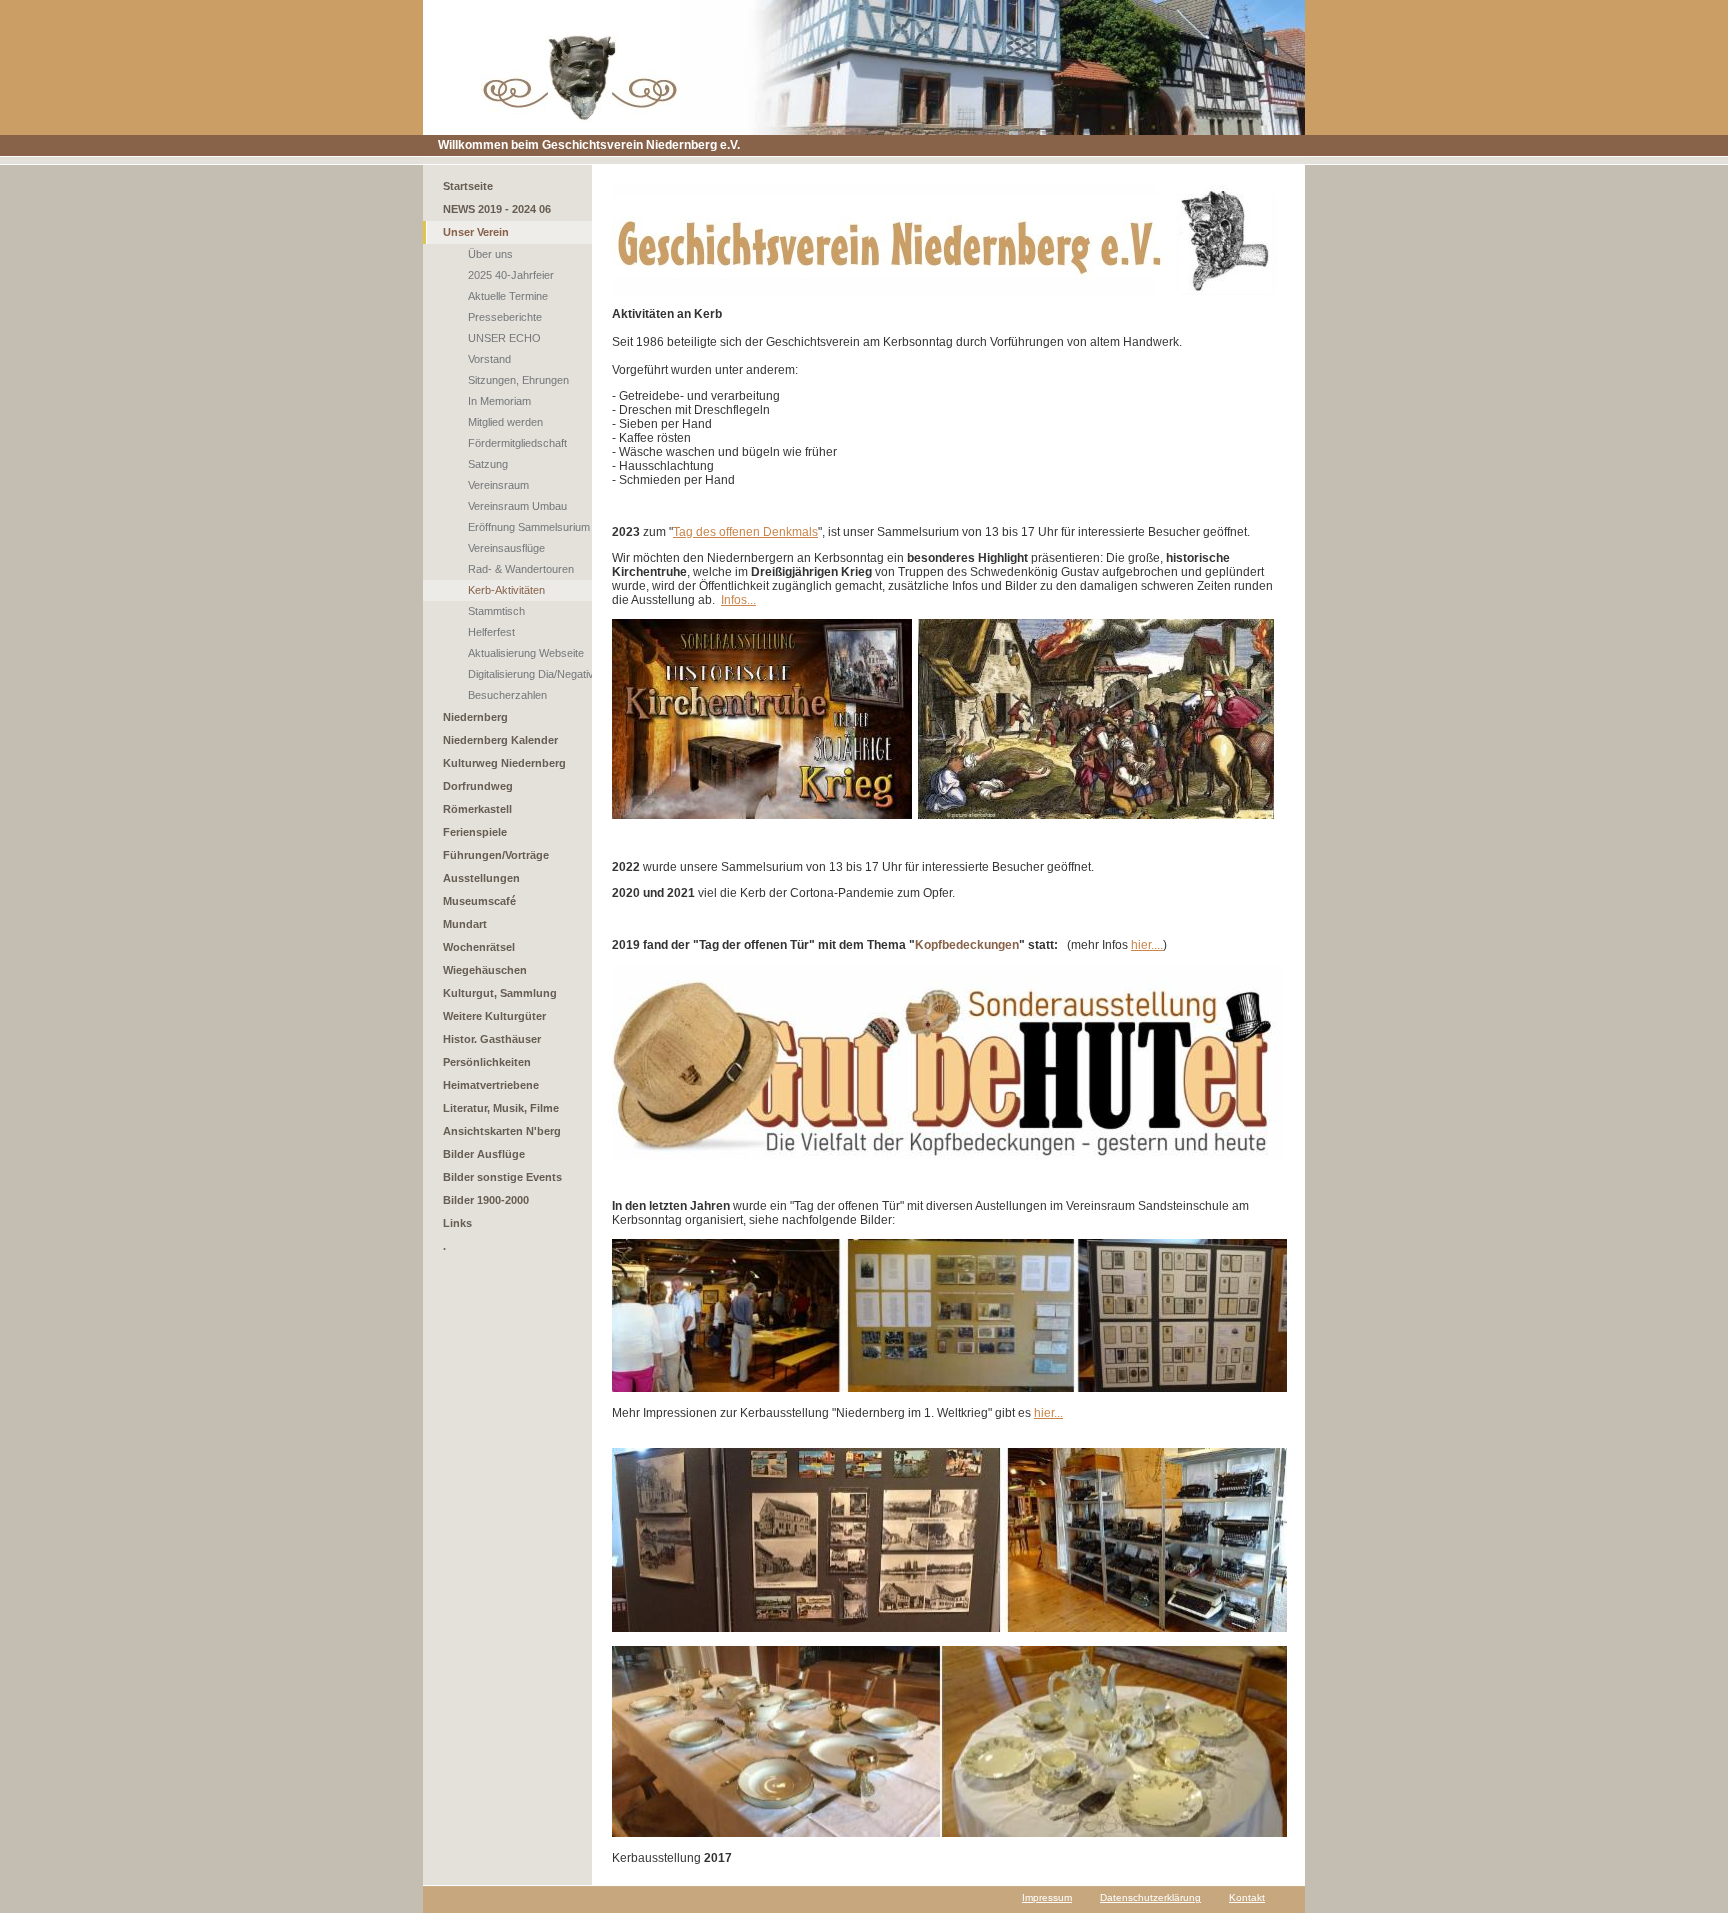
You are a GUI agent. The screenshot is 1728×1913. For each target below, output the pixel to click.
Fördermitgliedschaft (517, 443)
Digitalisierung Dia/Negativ (531, 674)
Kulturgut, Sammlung (500, 993)
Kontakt (1247, 1897)
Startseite (468, 186)
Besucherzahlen (507, 695)
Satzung (488, 464)
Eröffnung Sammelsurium (529, 527)
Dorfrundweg (478, 786)
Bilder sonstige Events (502, 1177)
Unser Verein (476, 232)
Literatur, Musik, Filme (501, 1108)
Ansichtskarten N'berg (502, 1131)
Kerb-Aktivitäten (506, 590)
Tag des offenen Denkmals (745, 532)
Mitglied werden (505, 422)
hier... (1048, 1413)
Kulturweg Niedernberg (504, 763)
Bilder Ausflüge (484, 1154)
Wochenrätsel (479, 947)
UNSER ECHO (504, 338)
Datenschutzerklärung (1150, 1897)
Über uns (490, 254)
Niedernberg (475, 717)
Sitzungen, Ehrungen (518, 380)
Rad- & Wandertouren (521, 569)
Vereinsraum (498, 485)
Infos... (738, 600)
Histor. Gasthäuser (492, 1039)
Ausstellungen (481, 878)
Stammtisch (496, 611)
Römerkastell (477, 809)
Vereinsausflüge (506, 548)
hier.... (1147, 945)
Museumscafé (479, 901)
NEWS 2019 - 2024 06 (497, 209)
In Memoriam (499, 401)
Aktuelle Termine (508, 296)
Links (457, 1223)
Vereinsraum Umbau (517, 506)
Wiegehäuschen (485, 970)
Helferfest (491, 632)
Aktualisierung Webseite (526, 653)
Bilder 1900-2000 (486, 1200)
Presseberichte (505, 317)
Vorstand (489, 359)
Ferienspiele (475, 832)
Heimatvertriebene (491, 1085)
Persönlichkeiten (487, 1062)
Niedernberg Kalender (500, 740)
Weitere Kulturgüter (494, 1016)
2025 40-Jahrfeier (511, 275)
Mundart (465, 924)
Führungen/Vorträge (496, 855)
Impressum (1047, 1897)
